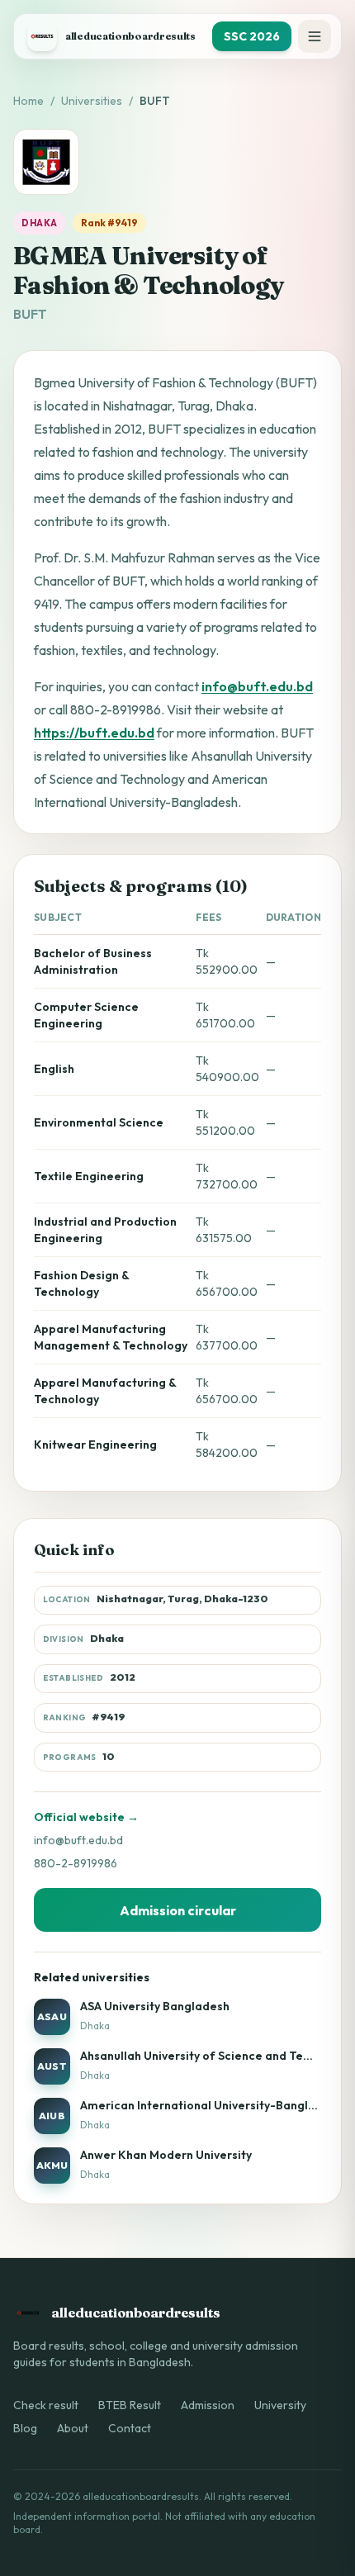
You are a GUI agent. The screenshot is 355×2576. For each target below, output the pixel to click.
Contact (130, 2428)
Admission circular (178, 1910)
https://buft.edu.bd (94, 733)
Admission (208, 2405)
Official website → (86, 1817)
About (73, 2428)
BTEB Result (130, 2405)
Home (28, 101)
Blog (25, 2428)
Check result (46, 2405)
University (280, 2405)
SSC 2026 (252, 36)
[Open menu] (315, 36)
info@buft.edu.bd (257, 686)
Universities (92, 101)
